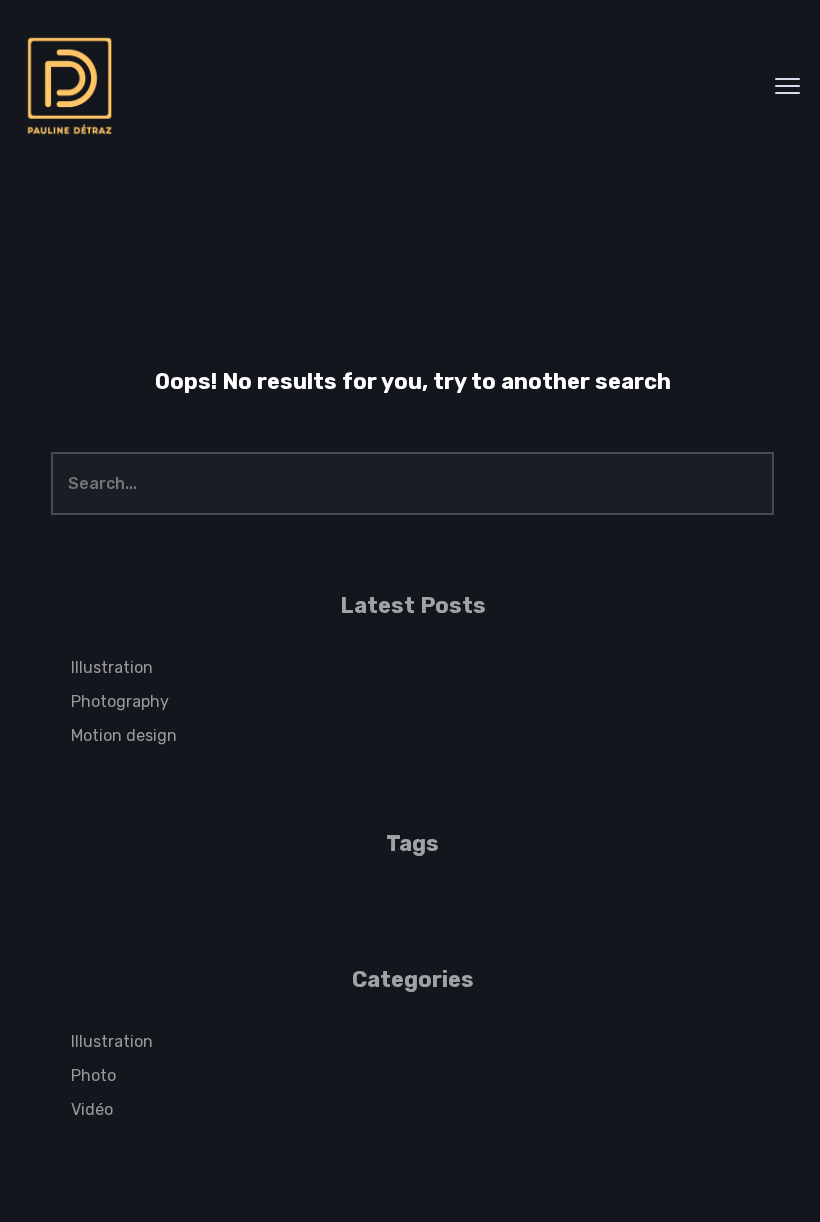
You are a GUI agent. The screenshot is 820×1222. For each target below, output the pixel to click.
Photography (120, 701)
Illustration (112, 667)
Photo (93, 1075)
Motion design (124, 735)
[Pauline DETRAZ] (70, 86)
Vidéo (92, 1109)
